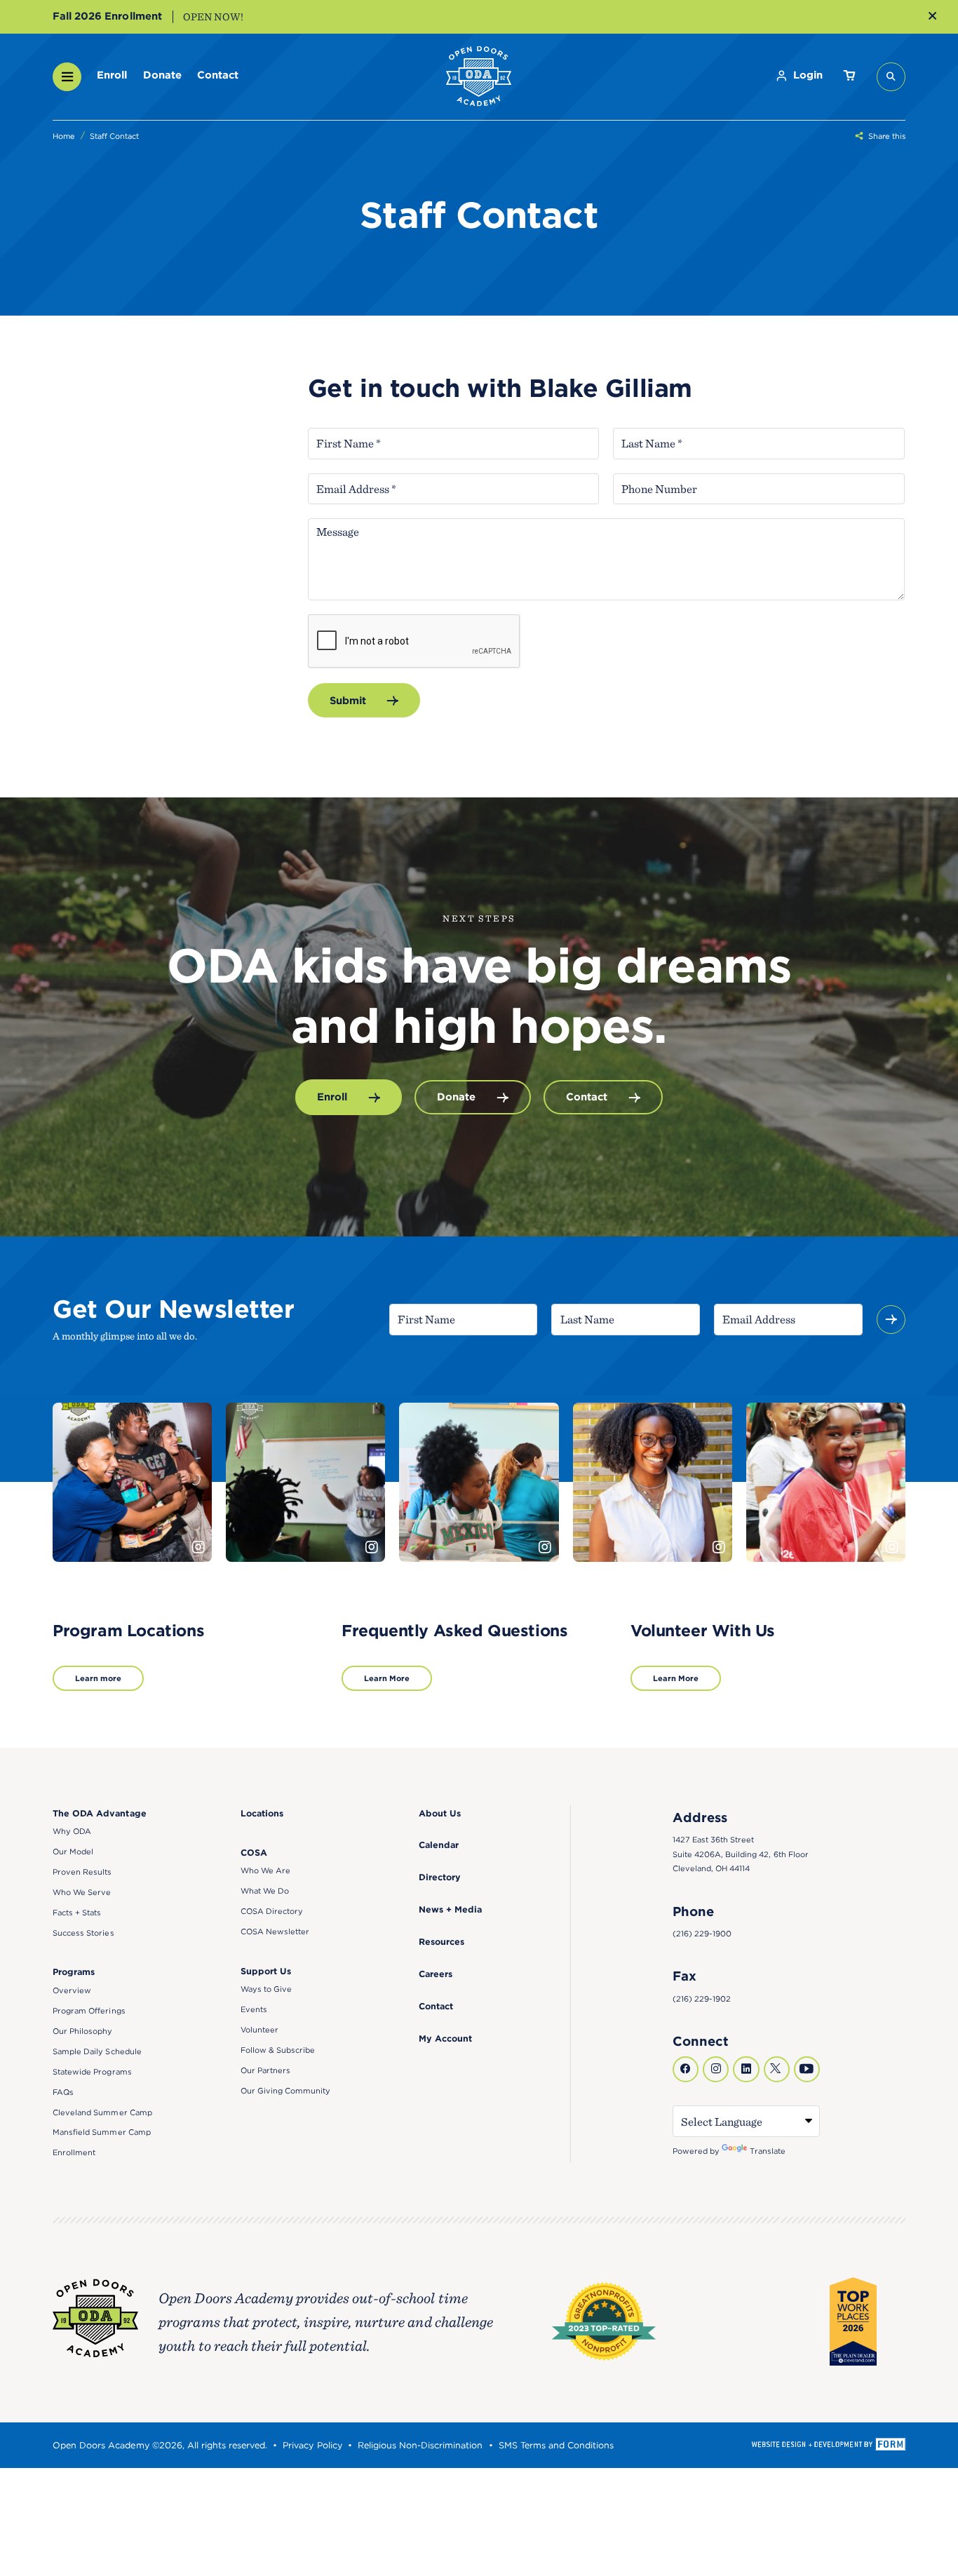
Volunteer (259, 2030)
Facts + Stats (77, 1913)
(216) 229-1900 (702, 1934)
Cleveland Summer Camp (102, 2112)
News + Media (450, 1909)
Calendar (439, 1845)
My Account (445, 2038)
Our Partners (265, 2070)
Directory (440, 1877)
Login (808, 75)
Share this (887, 136)
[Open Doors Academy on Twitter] (777, 2069)
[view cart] (849, 77)
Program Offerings (89, 2011)
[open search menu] (891, 77)
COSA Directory (272, 1911)
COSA (254, 1853)
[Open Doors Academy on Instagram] (716, 2069)
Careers (436, 1974)
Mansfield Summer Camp (102, 2132)
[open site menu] (67, 77)
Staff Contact (114, 136)
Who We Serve (82, 1892)
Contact (218, 75)
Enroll (112, 75)
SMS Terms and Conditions (556, 2445)
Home (64, 136)
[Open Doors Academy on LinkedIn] (746, 2069)
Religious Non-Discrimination (420, 2445)
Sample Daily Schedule (97, 2051)
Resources (441, 1942)
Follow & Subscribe (278, 2050)
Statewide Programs (92, 2072)
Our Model (73, 1852)
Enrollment (74, 2152)
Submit (348, 701)
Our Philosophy (82, 2031)
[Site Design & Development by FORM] (828, 2445)
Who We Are (265, 1870)
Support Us (266, 1971)
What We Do (265, 1891)
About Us (440, 1813)
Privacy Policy (312, 2445)
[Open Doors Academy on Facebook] (686, 2069)
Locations (262, 1813)
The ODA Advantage (99, 1813)
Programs (74, 1972)
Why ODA (72, 1831)
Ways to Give (266, 1989)
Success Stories (83, 1933)
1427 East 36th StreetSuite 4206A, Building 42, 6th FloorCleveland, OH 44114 (741, 1854)
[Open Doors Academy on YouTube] (807, 2069)
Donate (162, 75)
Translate (768, 2151)
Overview (72, 1990)
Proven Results (82, 1872)
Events (254, 2009)
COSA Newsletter (275, 1931)
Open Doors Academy (479, 77)
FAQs (63, 2092)
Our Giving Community (286, 2091)
